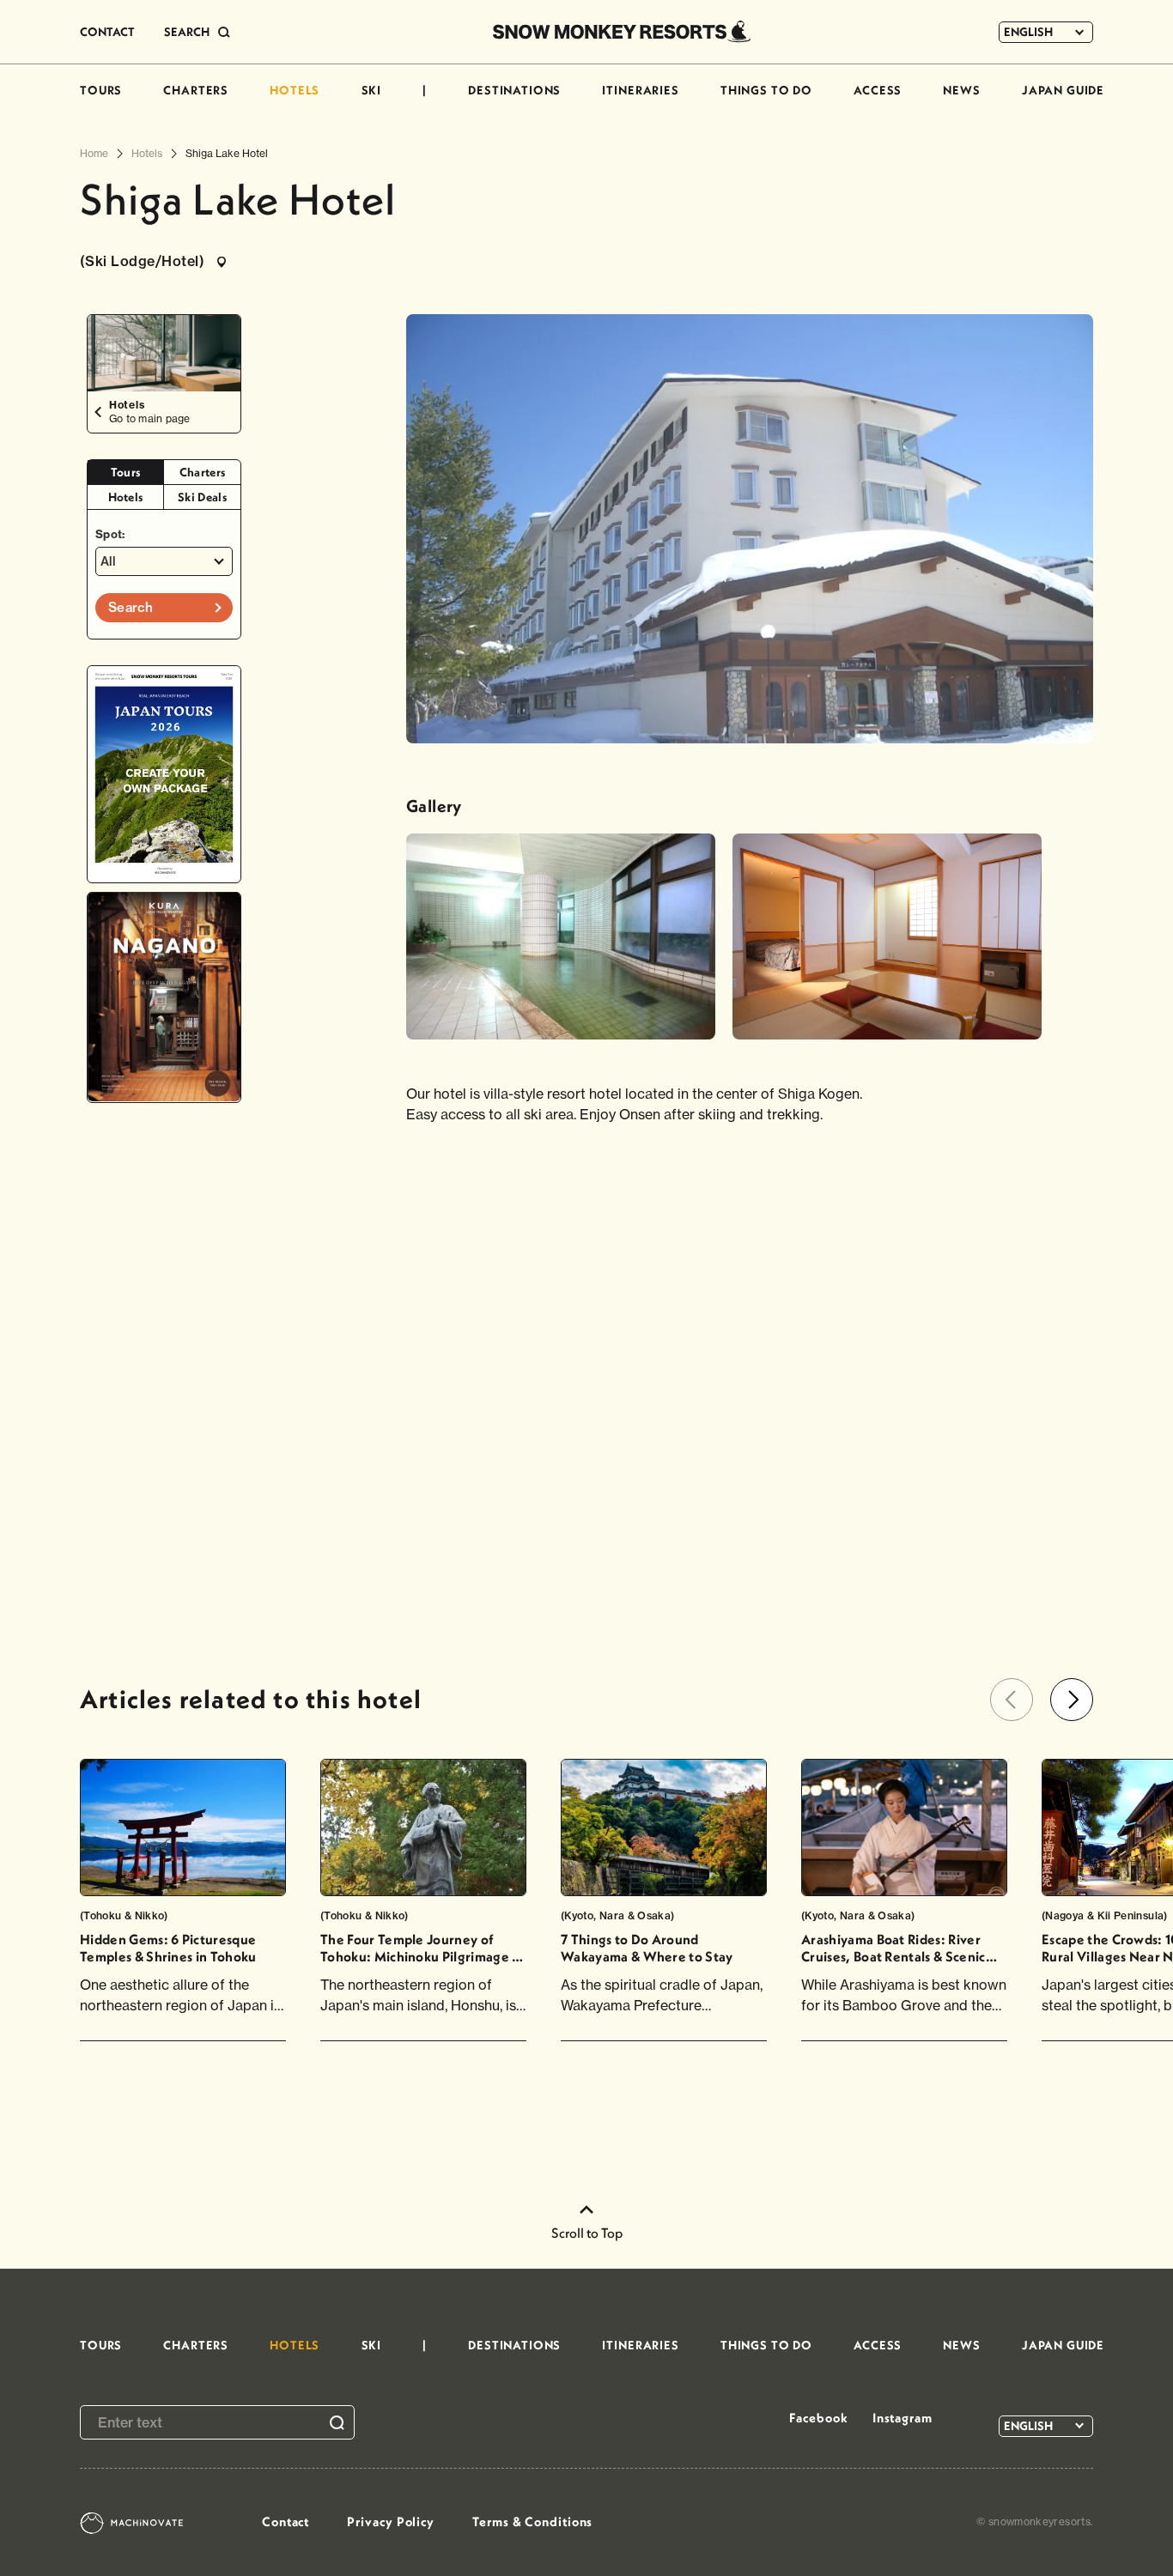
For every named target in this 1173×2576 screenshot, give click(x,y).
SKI (372, 90)
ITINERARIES (640, 90)
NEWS (961, 90)
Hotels (126, 497)
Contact (286, 2521)
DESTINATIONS (514, 90)
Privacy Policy (391, 2521)
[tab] (126, 473)
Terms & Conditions (532, 2521)
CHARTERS (196, 90)
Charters (203, 472)
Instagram (903, 2418)
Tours (126, 472)
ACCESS (878, 90)
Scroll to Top (587, 2233)
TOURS (101, 90)
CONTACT (107, 32)
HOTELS (295, 90)
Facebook (818, 2418)
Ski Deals (202, 497)
